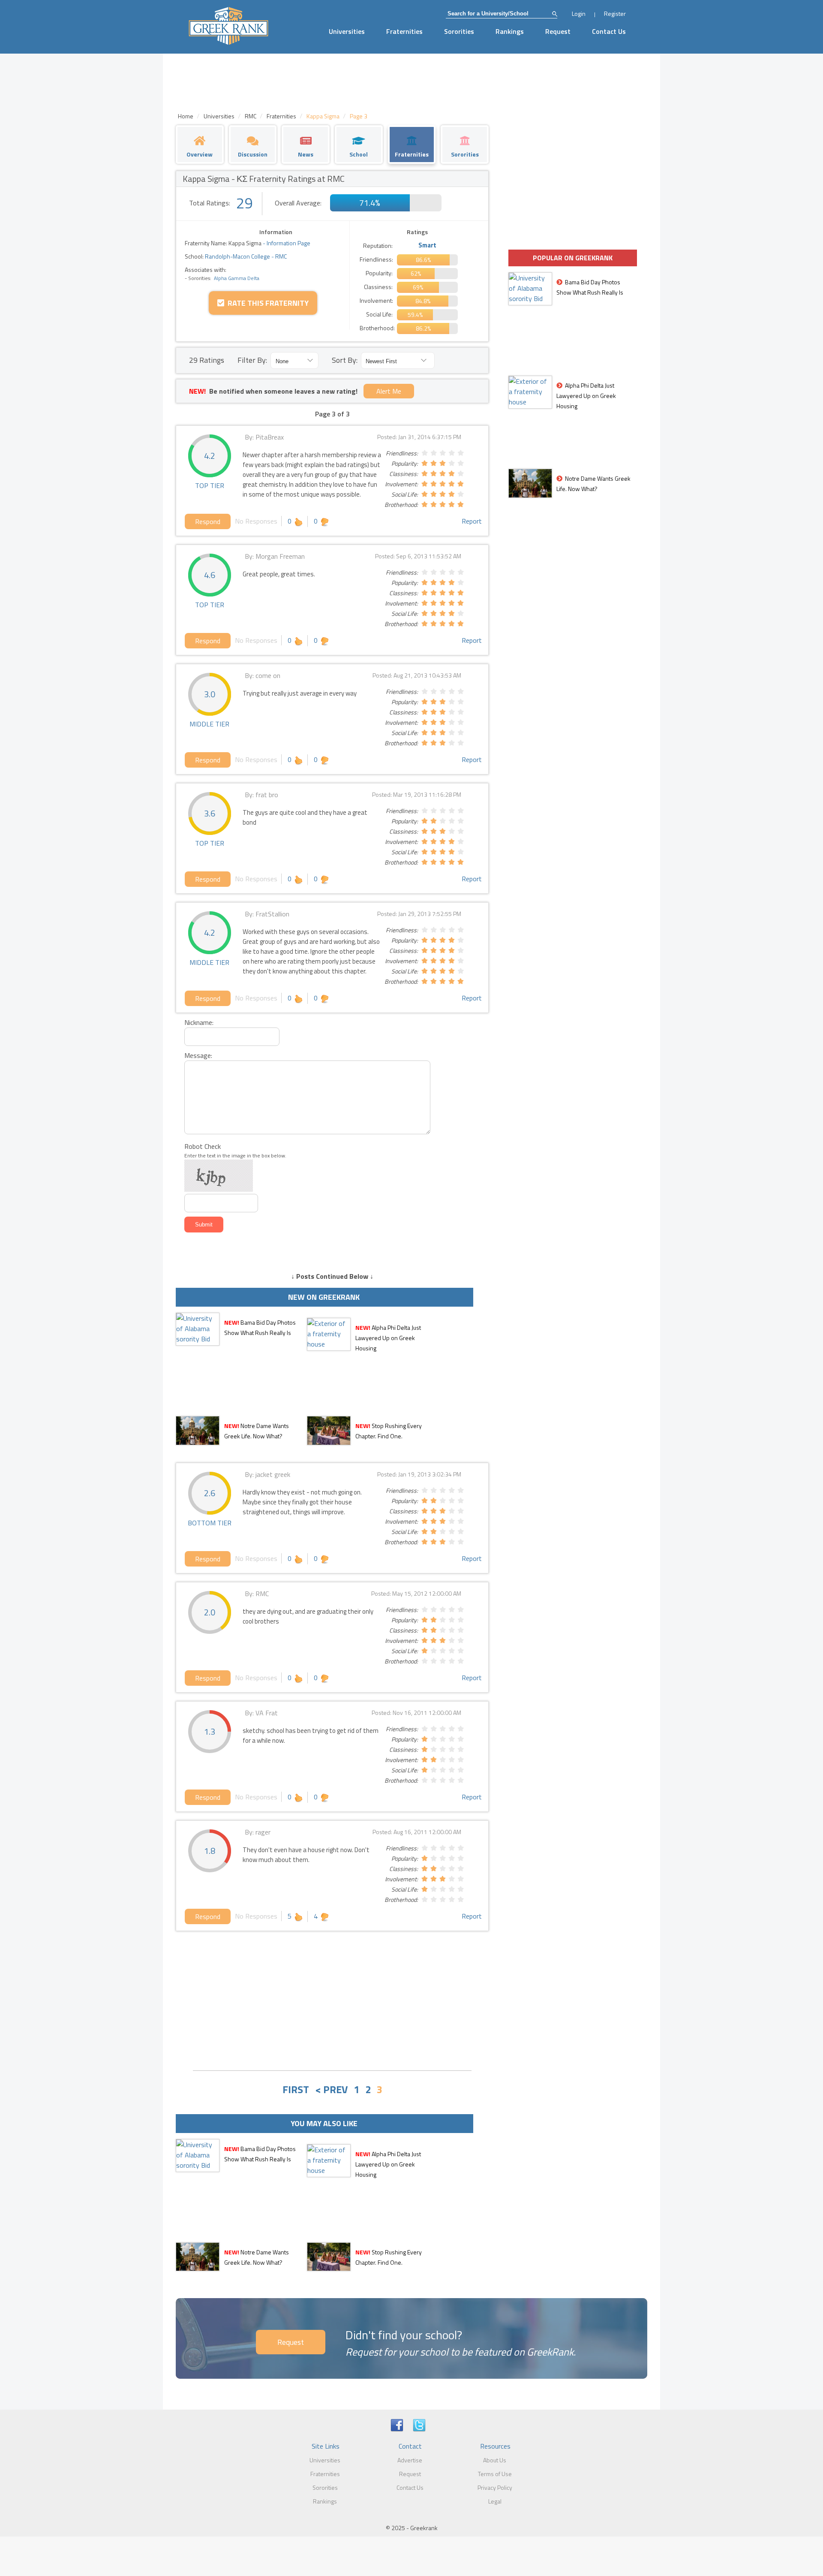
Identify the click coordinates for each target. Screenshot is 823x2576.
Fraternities (404, 31)
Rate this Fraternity (266, 303)
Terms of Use (495, 2474)
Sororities (459, 31)
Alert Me (389, 391)
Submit (204, 1225)
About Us (495, 2460)
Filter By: (252, 360)
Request (558, 31)
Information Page (288, 243)
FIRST (296, 2089)
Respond (208, 521)
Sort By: (345, 360)
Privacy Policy (495, 2487)
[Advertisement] (332, 2000)
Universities (347, 31)
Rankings (510, 31)
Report (472, 521)
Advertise (410, 2460)
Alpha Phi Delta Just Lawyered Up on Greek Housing (388, 1338)
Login (579, 14)
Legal (495, 2501)
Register (615, 14)
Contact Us (609, 31)
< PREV (331, 2089)
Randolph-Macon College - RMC (245, 256)
